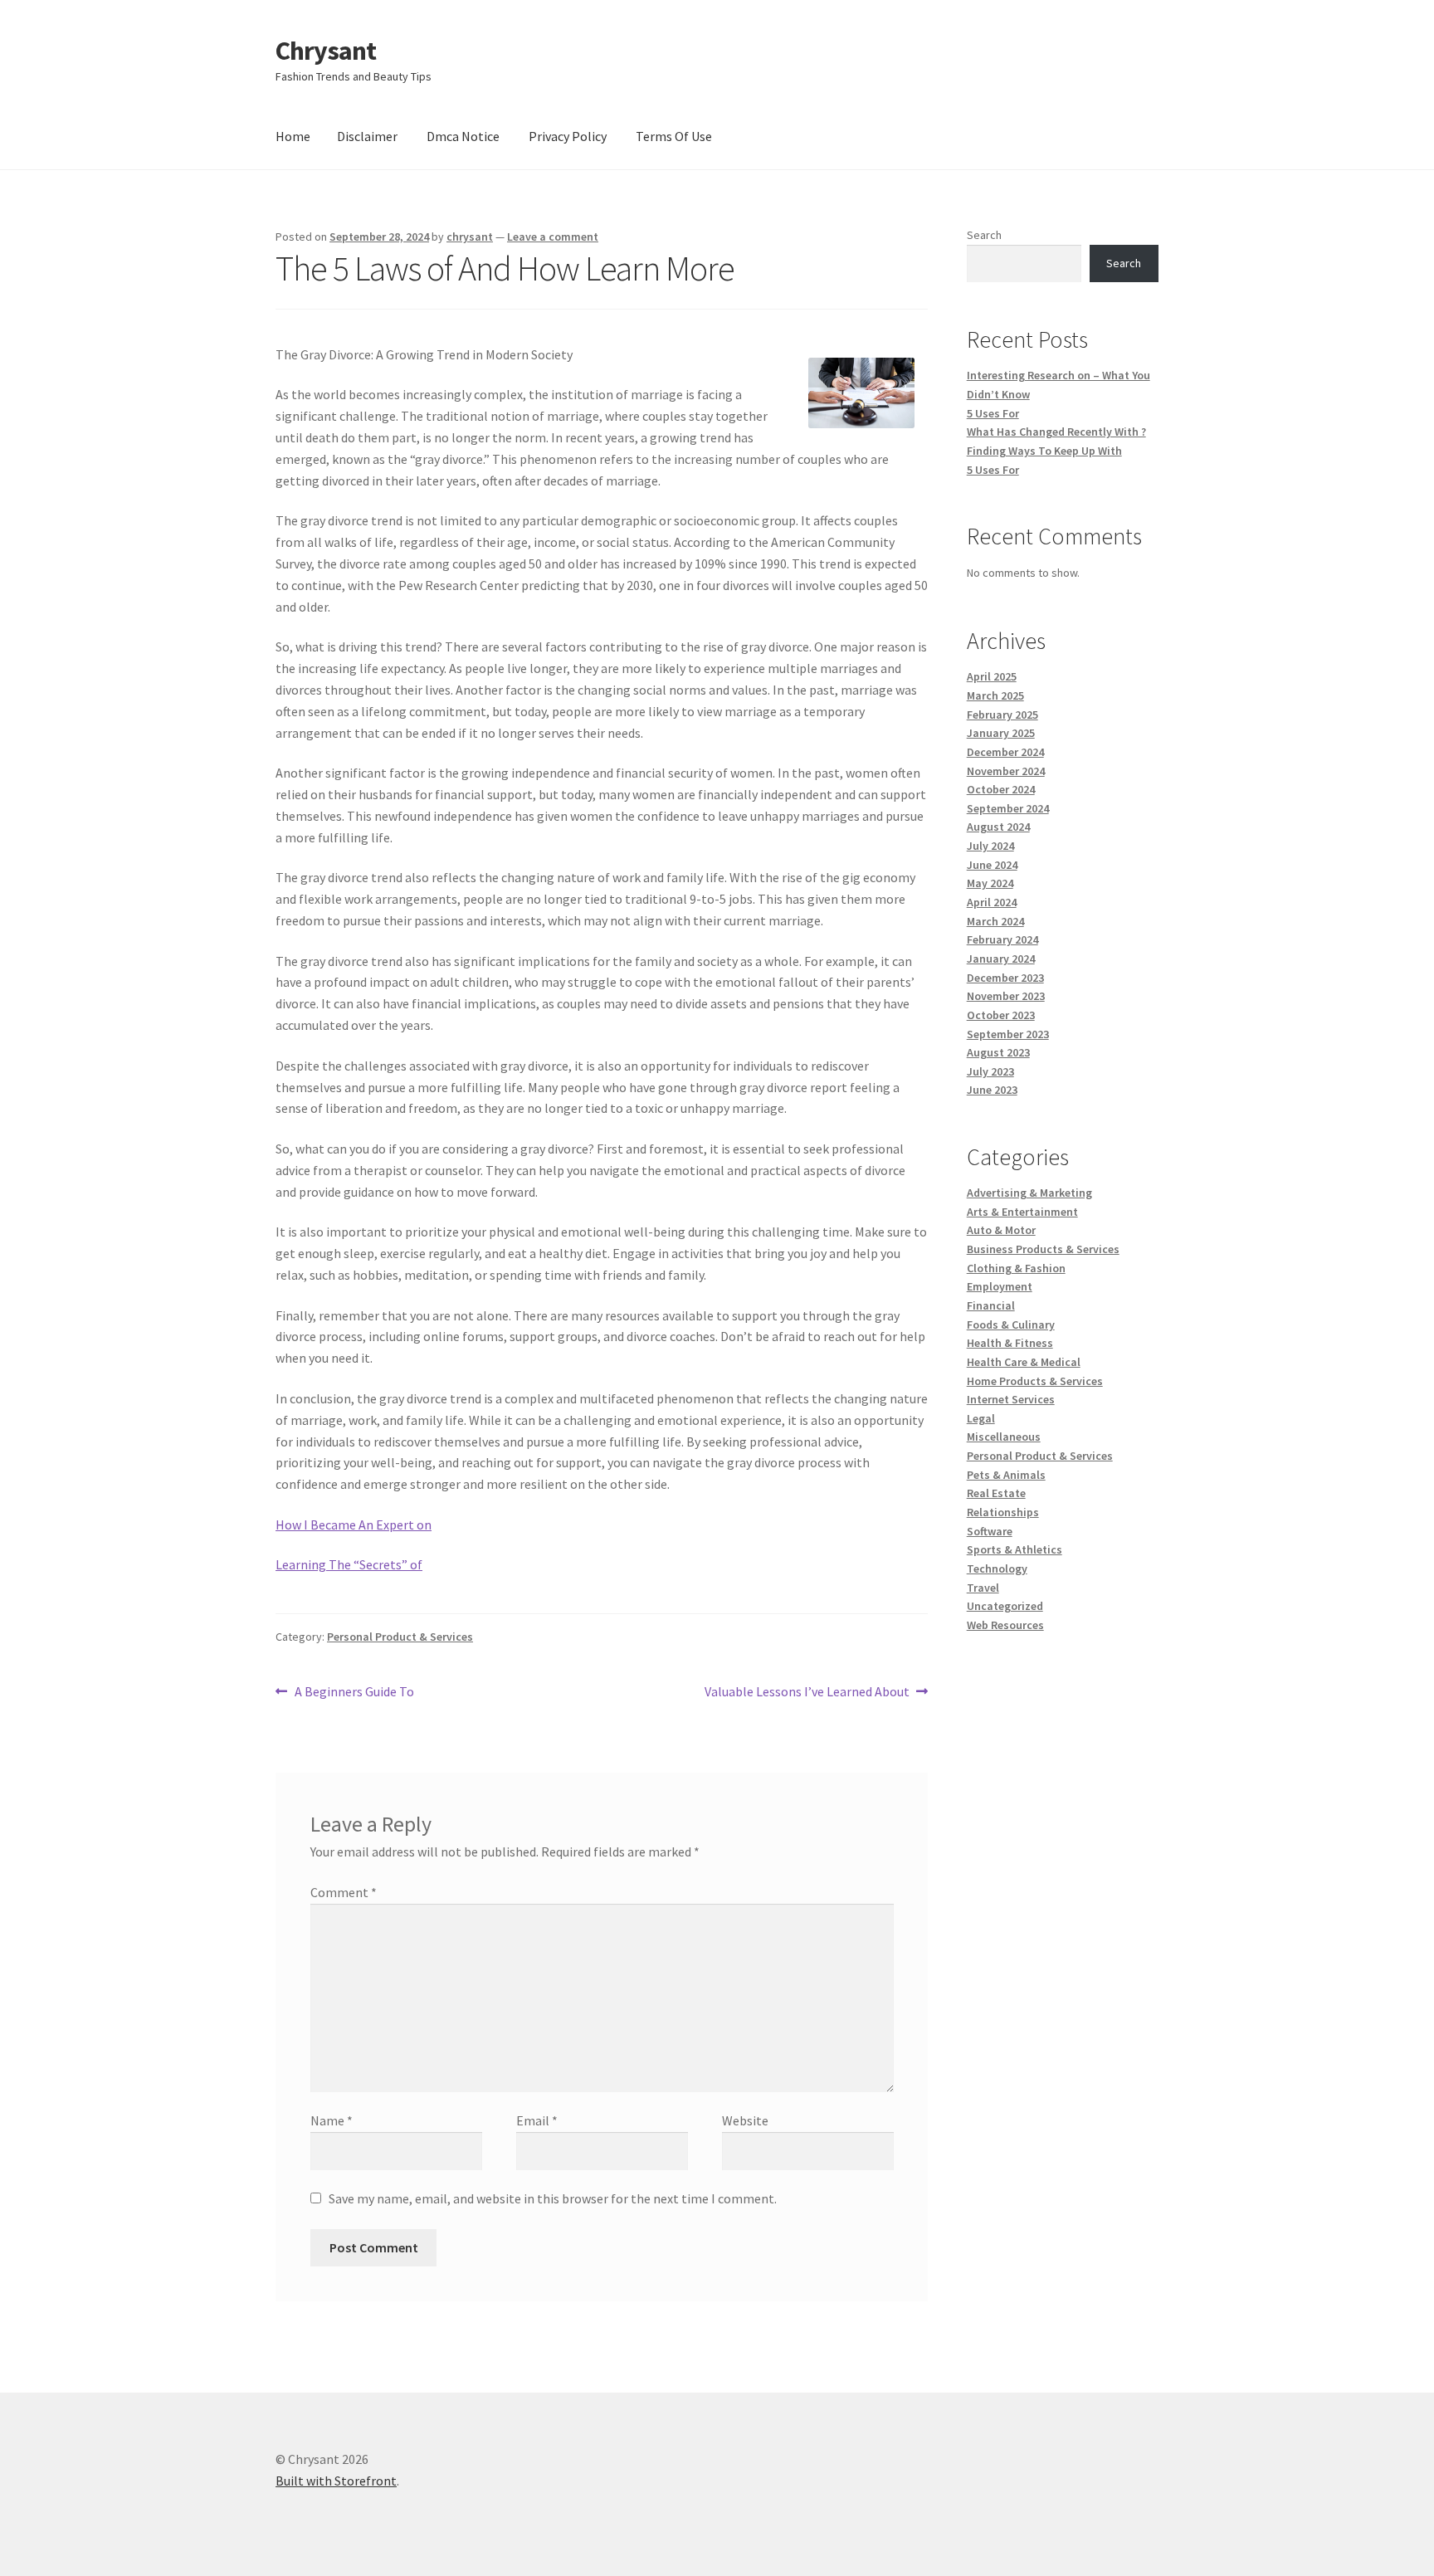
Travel (983, 1588)
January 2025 (1001, 733)
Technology (997, 1569)
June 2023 (992, 1090)
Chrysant (326, 51)
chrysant (470, 237)
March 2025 (995, 695)
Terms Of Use (674, 136)
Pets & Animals (1006, 1475)
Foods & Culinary (1011, 1325)
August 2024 (998, 827)
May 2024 (990, 883)
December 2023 (1005, 978)
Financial (991, 1305)
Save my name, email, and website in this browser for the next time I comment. (553, 2198)
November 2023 (1006, 996)
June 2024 (992, 865)
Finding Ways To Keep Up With (1044, 451)
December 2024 (1005, 752)
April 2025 (992, 676)
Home (293, 136)
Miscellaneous (1004, 1437)
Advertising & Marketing (1029, 1193)
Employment (1000, 1286)
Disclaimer (367, 136)
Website (745, 2120)
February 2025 (1002, 715)
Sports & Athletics (1015, 1549)
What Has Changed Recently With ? (1056, 432)
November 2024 (1006, 771)
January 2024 (1001, 959)
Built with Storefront (336, 2481)
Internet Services (1011, 1399)
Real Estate (996, 1493)
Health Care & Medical (1024, 1362)
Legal (981, 1418)
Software (990, 1531)
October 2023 (1001, 1015)
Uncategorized (1005, 1606)
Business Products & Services (1043, 1249)
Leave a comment (553, 237)
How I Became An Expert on (354, 1525)
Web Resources (1005, 1625)
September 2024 (1008, 808)
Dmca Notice (463, 136)
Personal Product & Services (400, 1637)
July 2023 (990, 1071)
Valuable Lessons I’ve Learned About (807, 1693)
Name (332, 2120)
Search (984, 235)
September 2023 (1008, 1034)
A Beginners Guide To (354, 1693)
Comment (344, 1892)
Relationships (1003, 1512)
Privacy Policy (568, 136)
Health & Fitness (1010, 1343)
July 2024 (990, 846)
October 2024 (1001, 789)
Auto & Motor (1001, 1230)
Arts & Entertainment (1022, 1212)
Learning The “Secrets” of (349, 1564)
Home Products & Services (1035, 1381)
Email (537, 2120)
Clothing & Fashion (1016, 1268)
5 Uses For (993, 413)
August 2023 (998, 1052)
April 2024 (992, 902)
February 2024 (1002, 939)
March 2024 (995, 921)
